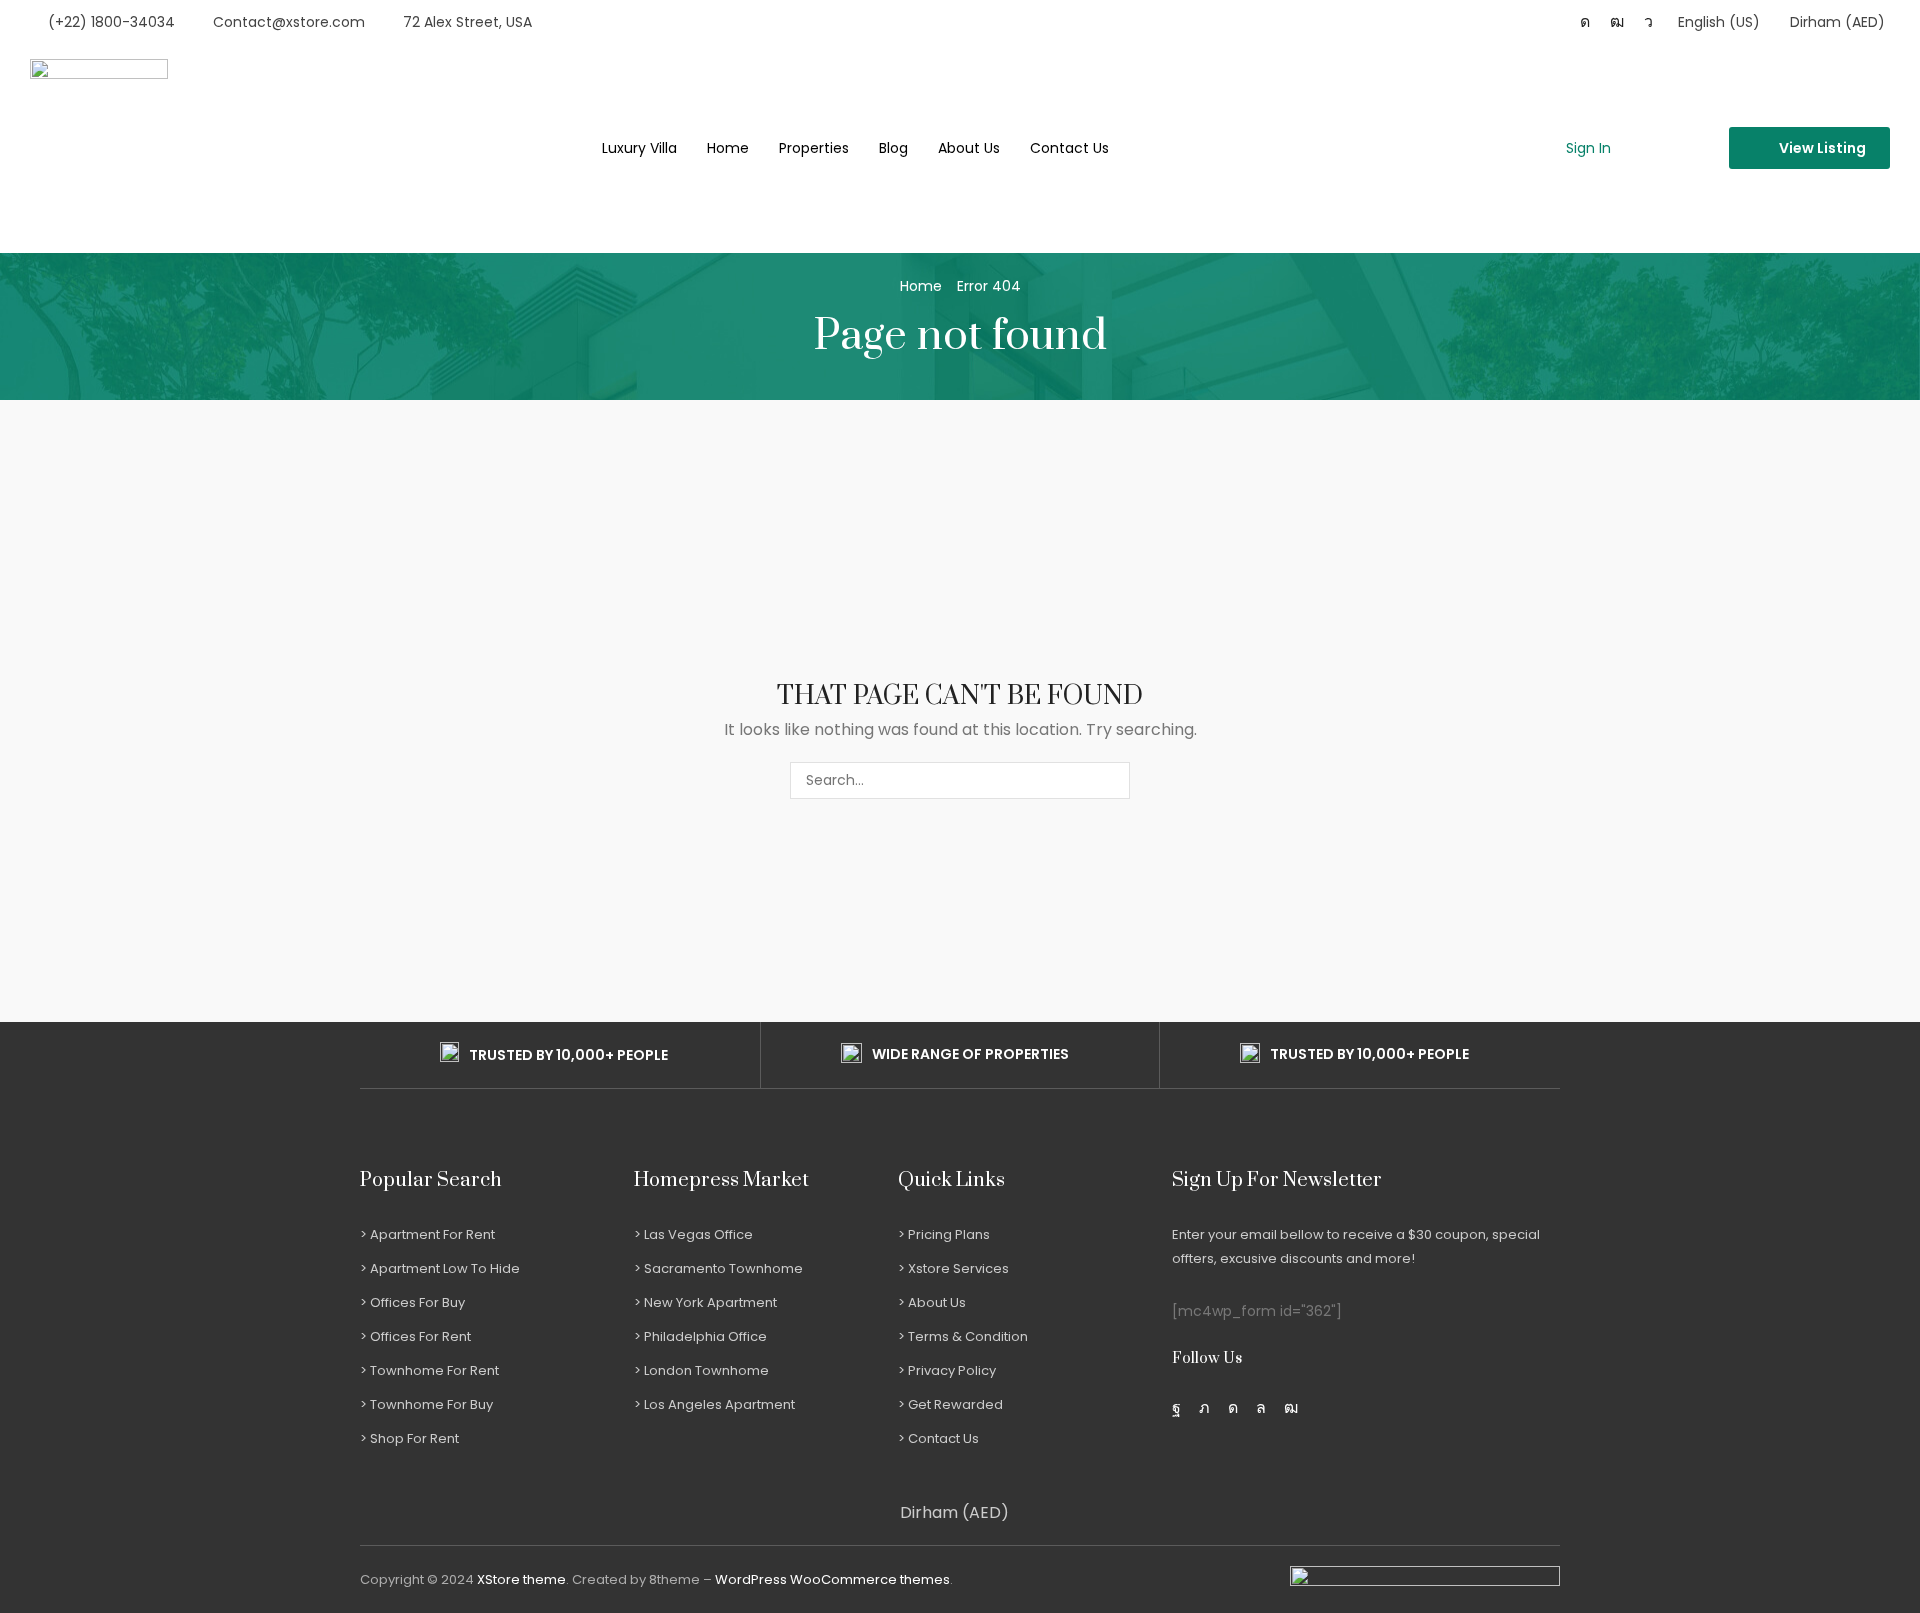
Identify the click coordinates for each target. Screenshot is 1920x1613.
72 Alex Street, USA (467, 22)
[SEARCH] (1111, 780)
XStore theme (521, 1579)
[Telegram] (1648, 22)
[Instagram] (1585, 22)
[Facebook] (1176, 1408)
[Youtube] (1617, 22)
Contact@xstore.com (289, 22)
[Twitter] (1204, 1408)
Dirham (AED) (954, 1512)
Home (921, 286)
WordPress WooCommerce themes (832, 1579)
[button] (1577, 148)
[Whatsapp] (1261, 1408)
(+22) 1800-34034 (111, 22)
